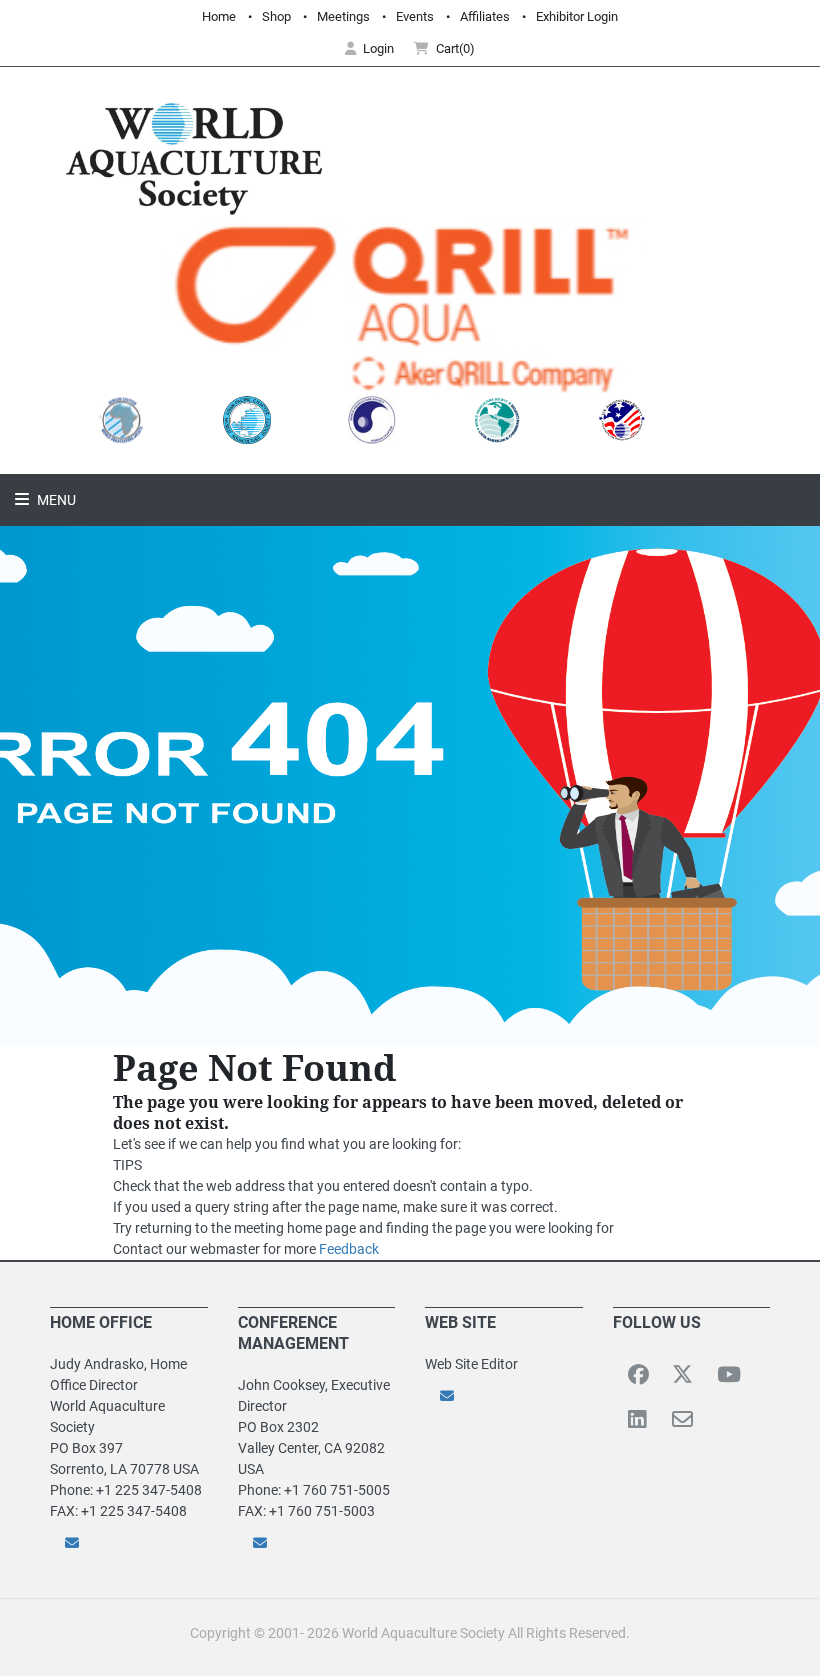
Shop (276, 16)
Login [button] (378, 48)
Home (219, 16)
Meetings (343, 16)
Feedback (349, 1249)
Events (415, 16)
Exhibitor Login (577, 16)
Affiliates (485, 16)
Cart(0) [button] (455, 48)
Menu (55, 500)
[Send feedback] (129, 1542)
